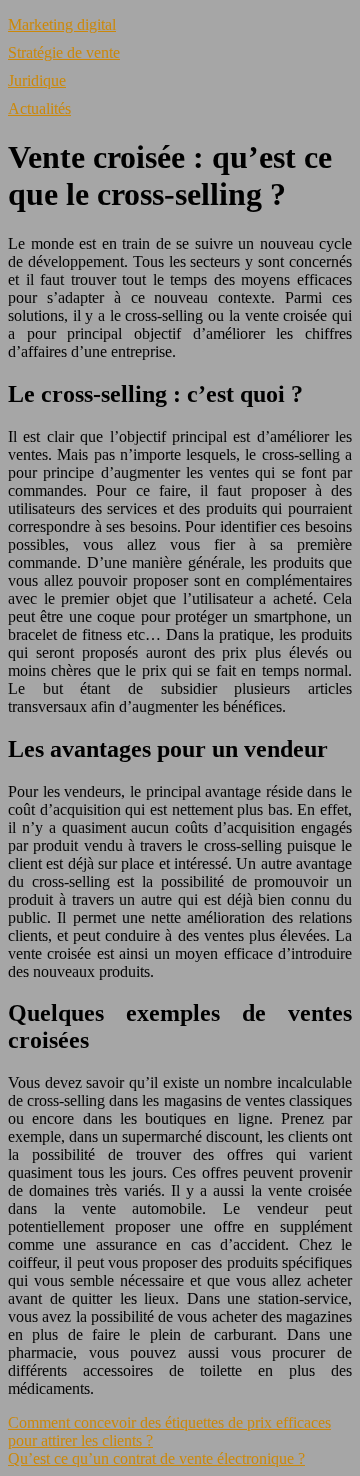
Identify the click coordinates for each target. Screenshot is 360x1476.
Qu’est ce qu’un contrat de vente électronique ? (156, 1458)
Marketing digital (62, 24)
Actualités (39, 108)
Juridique (37, 80)
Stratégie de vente (64, 52)
